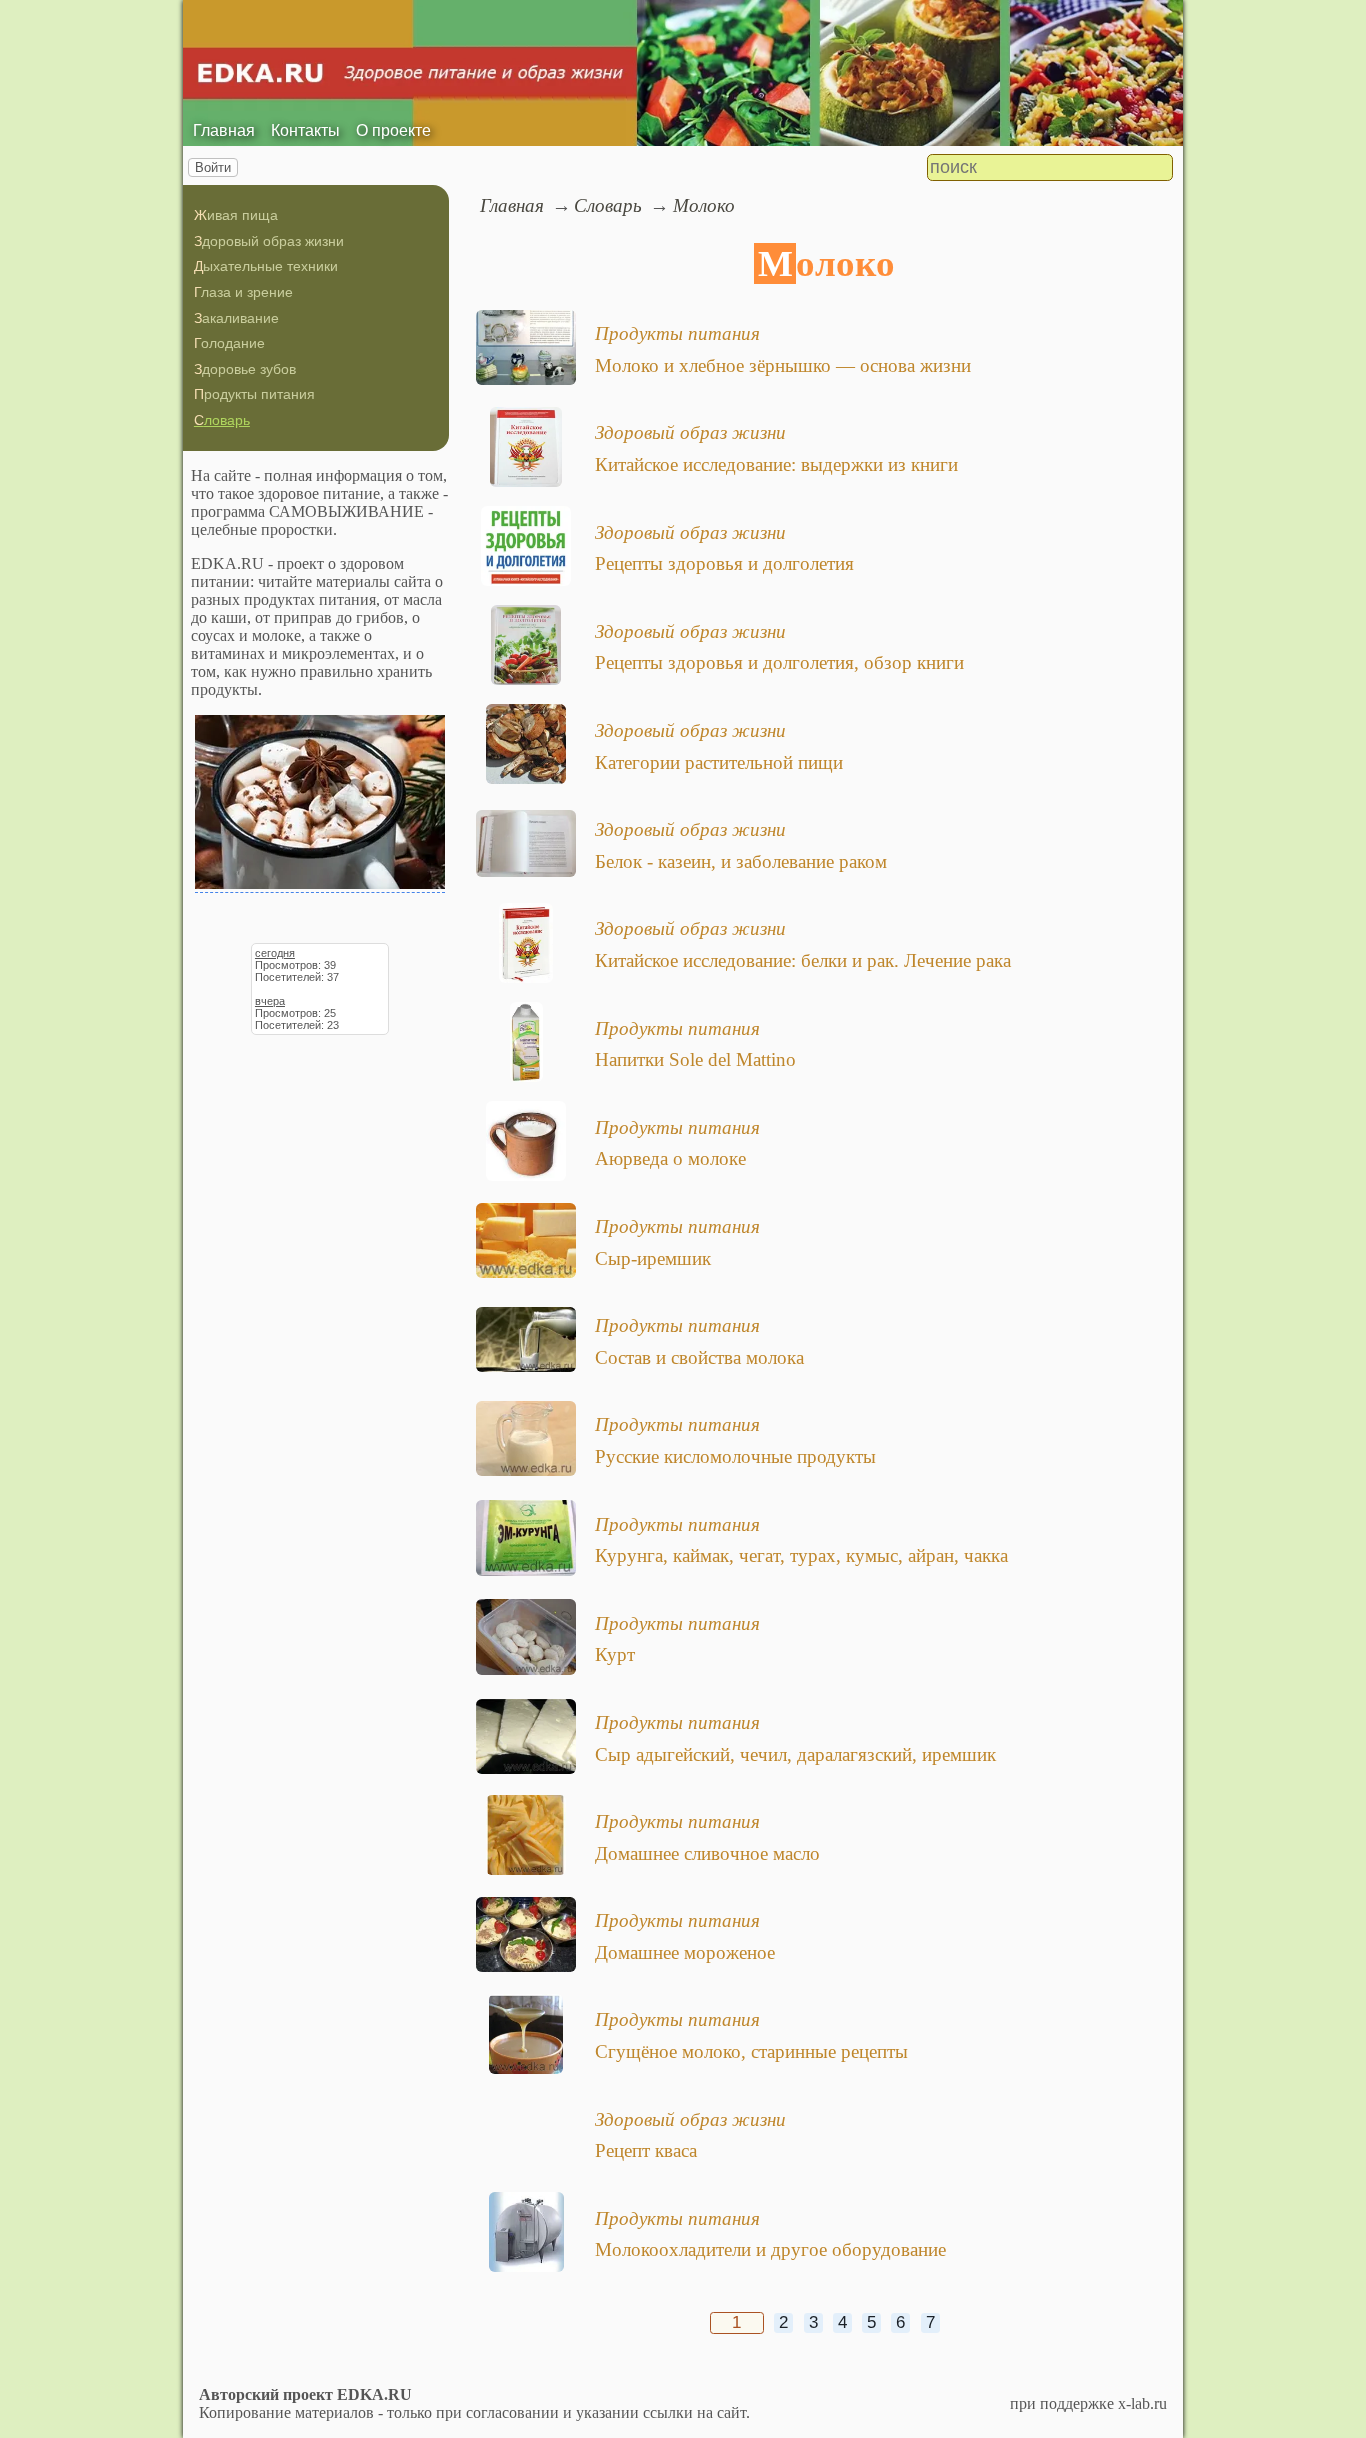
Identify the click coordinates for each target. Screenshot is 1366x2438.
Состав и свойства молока (699, 1357)
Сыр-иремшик (653, 1258)
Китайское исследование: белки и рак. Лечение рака (803, 960)
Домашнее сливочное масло (707, 1853)
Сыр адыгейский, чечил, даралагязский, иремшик (795, 1754)
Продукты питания (254, 394)
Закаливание (236, 318)
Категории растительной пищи (719, 762)
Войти (213, 167)
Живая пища (236, 215)
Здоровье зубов (245, 369)
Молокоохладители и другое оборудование (770, 2249)
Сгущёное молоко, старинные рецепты (751, 2051)
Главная (224, 130)
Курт (615, 1654)
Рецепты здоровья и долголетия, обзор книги (779, 662)
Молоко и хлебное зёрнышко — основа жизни (783, 365)
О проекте (393, 130)
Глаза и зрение (243, 292)
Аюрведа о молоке (670, 1158)
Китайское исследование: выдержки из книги (776, 464)
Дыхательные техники (266, 266)
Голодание (229, 343)
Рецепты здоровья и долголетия (724, 563)
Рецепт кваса (646, 2150)
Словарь (222, 420)
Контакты (305, 130)
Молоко (704, 205)
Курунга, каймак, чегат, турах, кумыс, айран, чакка (801, 1555)
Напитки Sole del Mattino (695, 1059)
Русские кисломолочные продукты (735, 1456)
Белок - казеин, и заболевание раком (741, 861)
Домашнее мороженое (685, 1952)
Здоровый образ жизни (269, 241)
